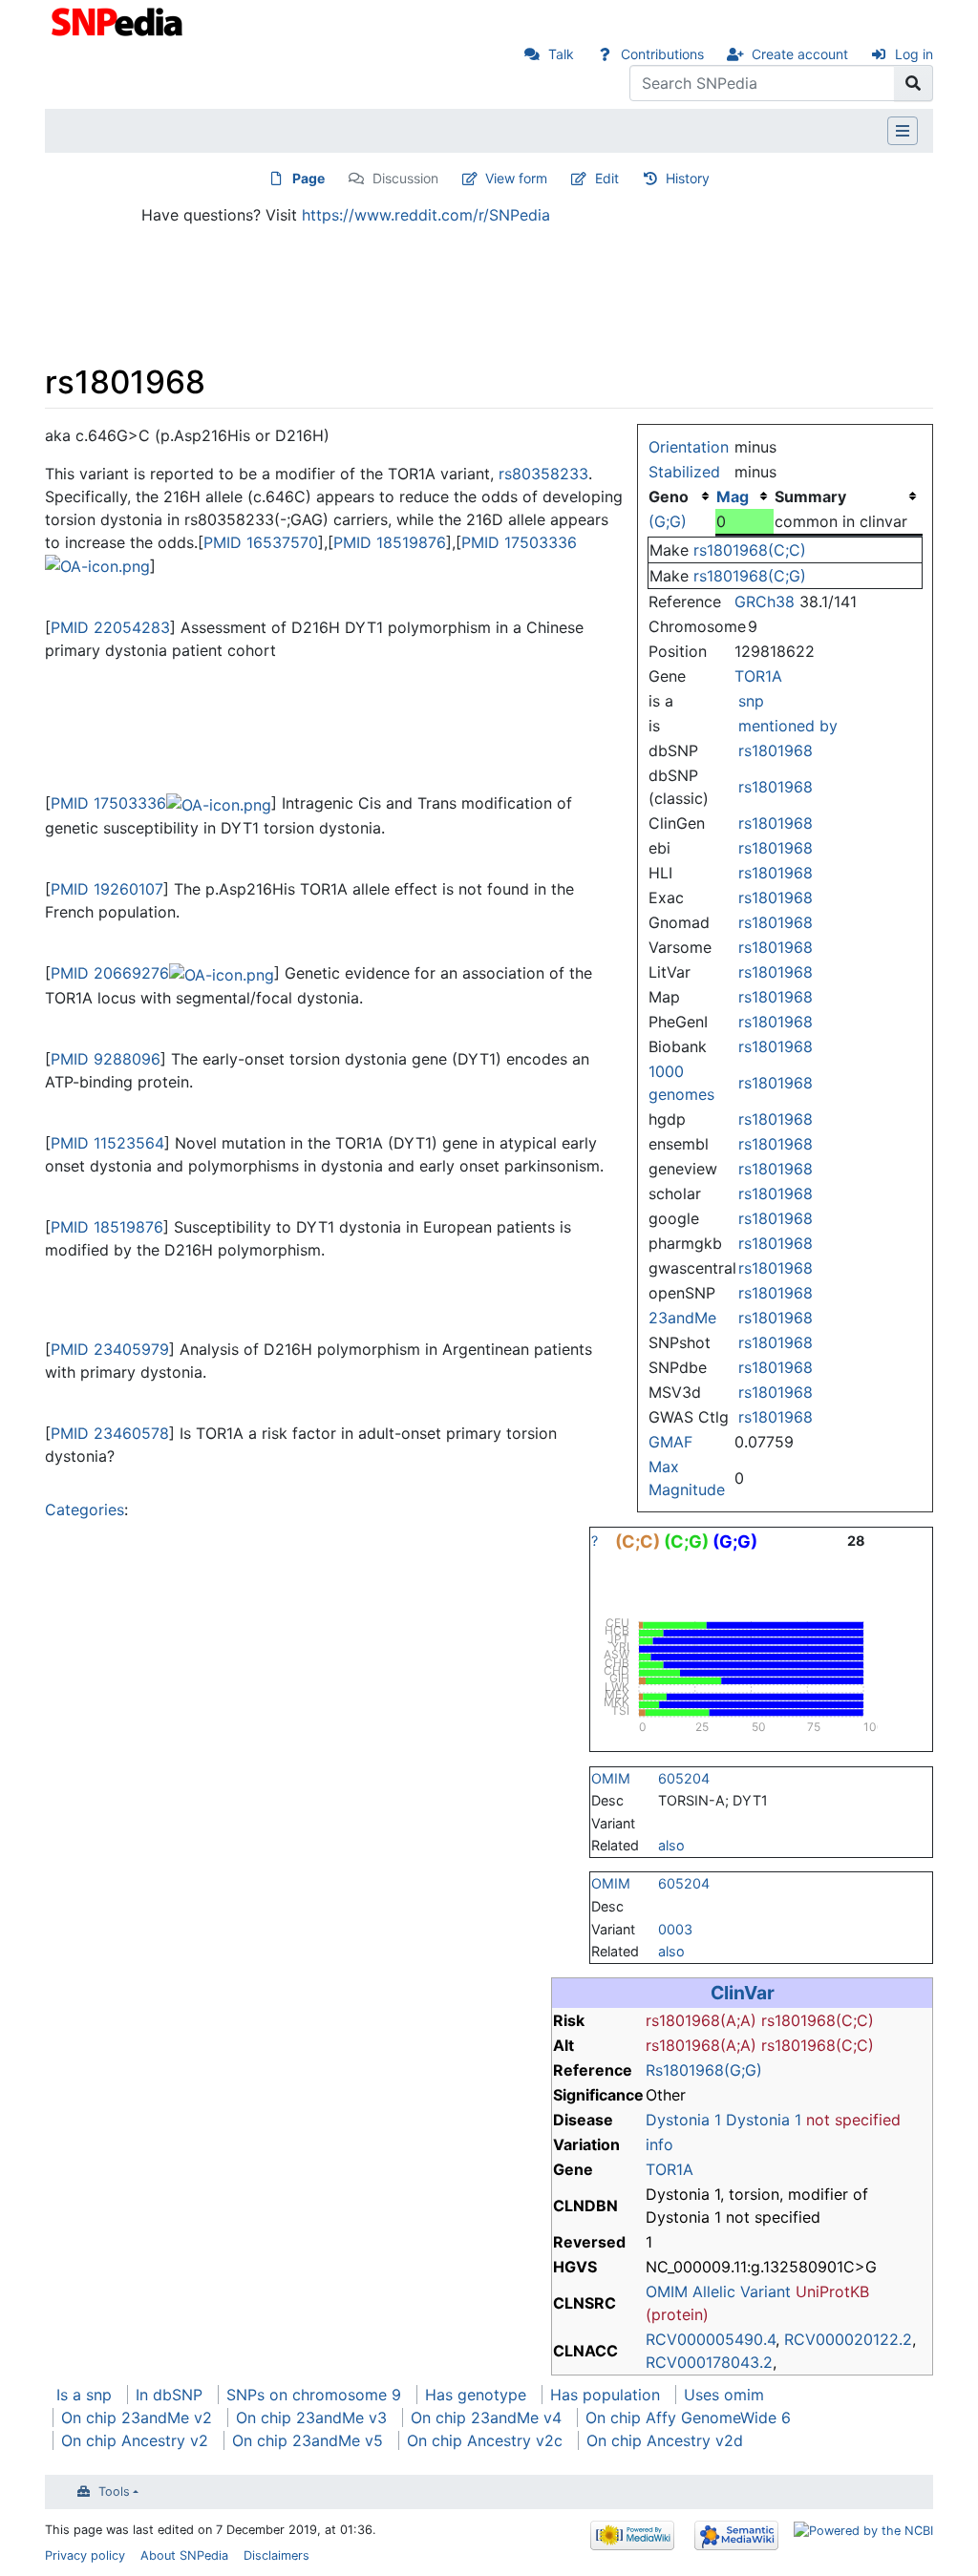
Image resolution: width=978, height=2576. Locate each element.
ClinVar (743, 1993)
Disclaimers (276, 2555)
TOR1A (758, 676)
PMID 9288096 (106, 1059)
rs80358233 (543, 474)
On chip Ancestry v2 (135, 2440)
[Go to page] (914, 83)
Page (308, 178)
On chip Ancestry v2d (665, 2440)
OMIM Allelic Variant (718, 2291)
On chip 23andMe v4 (486, 2418)
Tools (114, 2492)
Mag (733, 496)
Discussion (405, 178)
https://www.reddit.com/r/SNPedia (426, 215)
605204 (684, 1778)
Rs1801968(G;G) (704, 2070)
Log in (914, 54)
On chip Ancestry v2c (485, 2440)
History (688, 178)
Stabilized (684, 472)
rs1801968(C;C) (750, 550)
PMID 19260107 (107, 889)
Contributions (662, 54)
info (659, 2144)
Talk (561, 54)
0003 (675, 1929)
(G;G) (668, 521)
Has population (605, 2395)
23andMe (682, 1318)
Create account (800, 54)
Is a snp (84, 2395)
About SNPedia (184, 2555)
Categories (85, 1510)
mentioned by (788, 726)
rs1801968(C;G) (750, 576)
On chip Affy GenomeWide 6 (688, 2418)
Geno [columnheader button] (669, 496)
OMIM (611, 1778)
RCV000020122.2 (848, 2339)
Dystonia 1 (683, 2120)
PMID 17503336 (519, 542)
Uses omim (724, 2395)
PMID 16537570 (261, 542)
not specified (853, 2120)
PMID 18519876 (390, 542)
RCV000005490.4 (711, 2339)
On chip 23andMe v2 (137, 2418)
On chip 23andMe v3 (311, 2418)
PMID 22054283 (110, 627)
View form (516, 178)
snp (751, 701)
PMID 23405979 (110, 1349)
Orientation (689, 447)
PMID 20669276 (110, 973)
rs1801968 (776, 750)
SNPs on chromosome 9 (314, 2395)
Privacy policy (85, 2555)
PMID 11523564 (107, 1143)
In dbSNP (169, 2395)
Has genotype (476, 2395)
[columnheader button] (745, 496)
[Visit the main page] (119, 20)
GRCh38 (765, 602)
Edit (607, 178)
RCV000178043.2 (709, 2362)
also (671, 1845)
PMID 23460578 (110, 1433)
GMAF (670, 1442)
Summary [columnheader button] (810, 496)
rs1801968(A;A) (701, 2020)
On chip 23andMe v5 (308, 2440)
